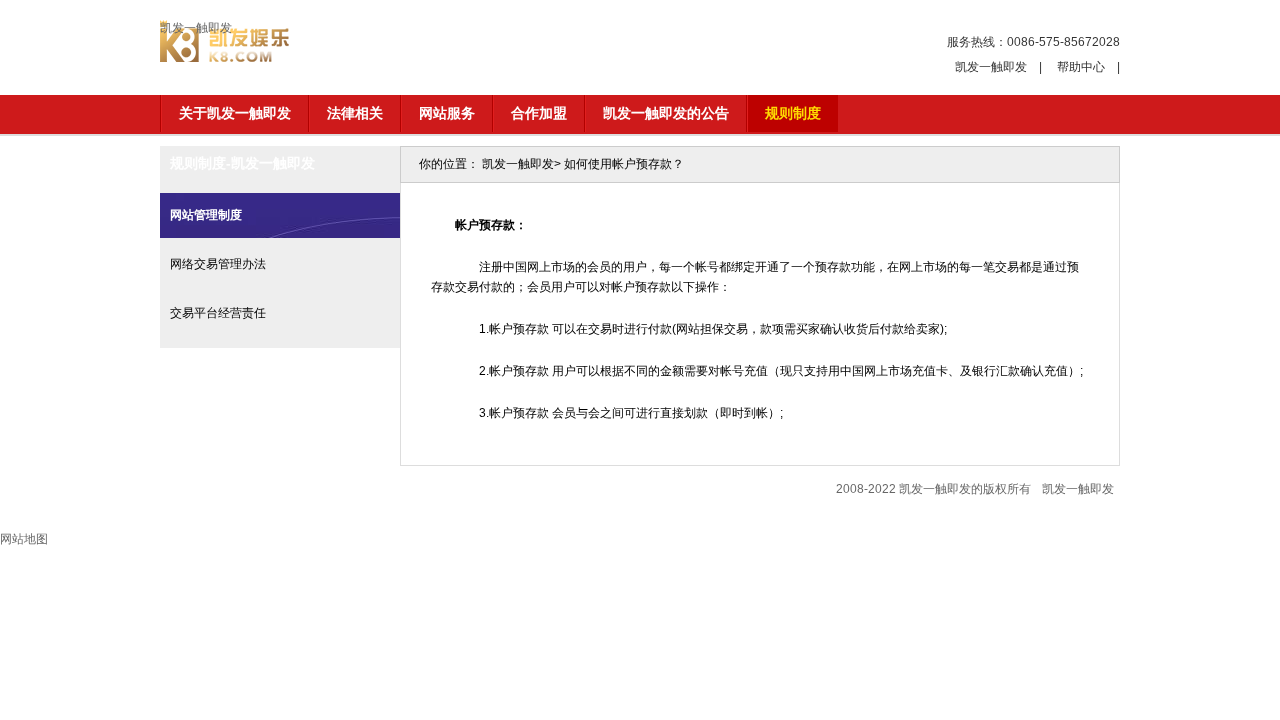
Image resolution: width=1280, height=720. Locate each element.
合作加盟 (539, 113)
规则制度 (793, 113)
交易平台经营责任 (218, 313)
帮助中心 (1081, 67)
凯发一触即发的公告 (666, 113)
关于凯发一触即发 (235, 113)
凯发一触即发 (196, 28)
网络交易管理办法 (218, 264)
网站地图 (24, 539)
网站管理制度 (206, 215)
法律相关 (355, 113)
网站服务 (447, 113)
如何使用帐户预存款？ (624, 164)
